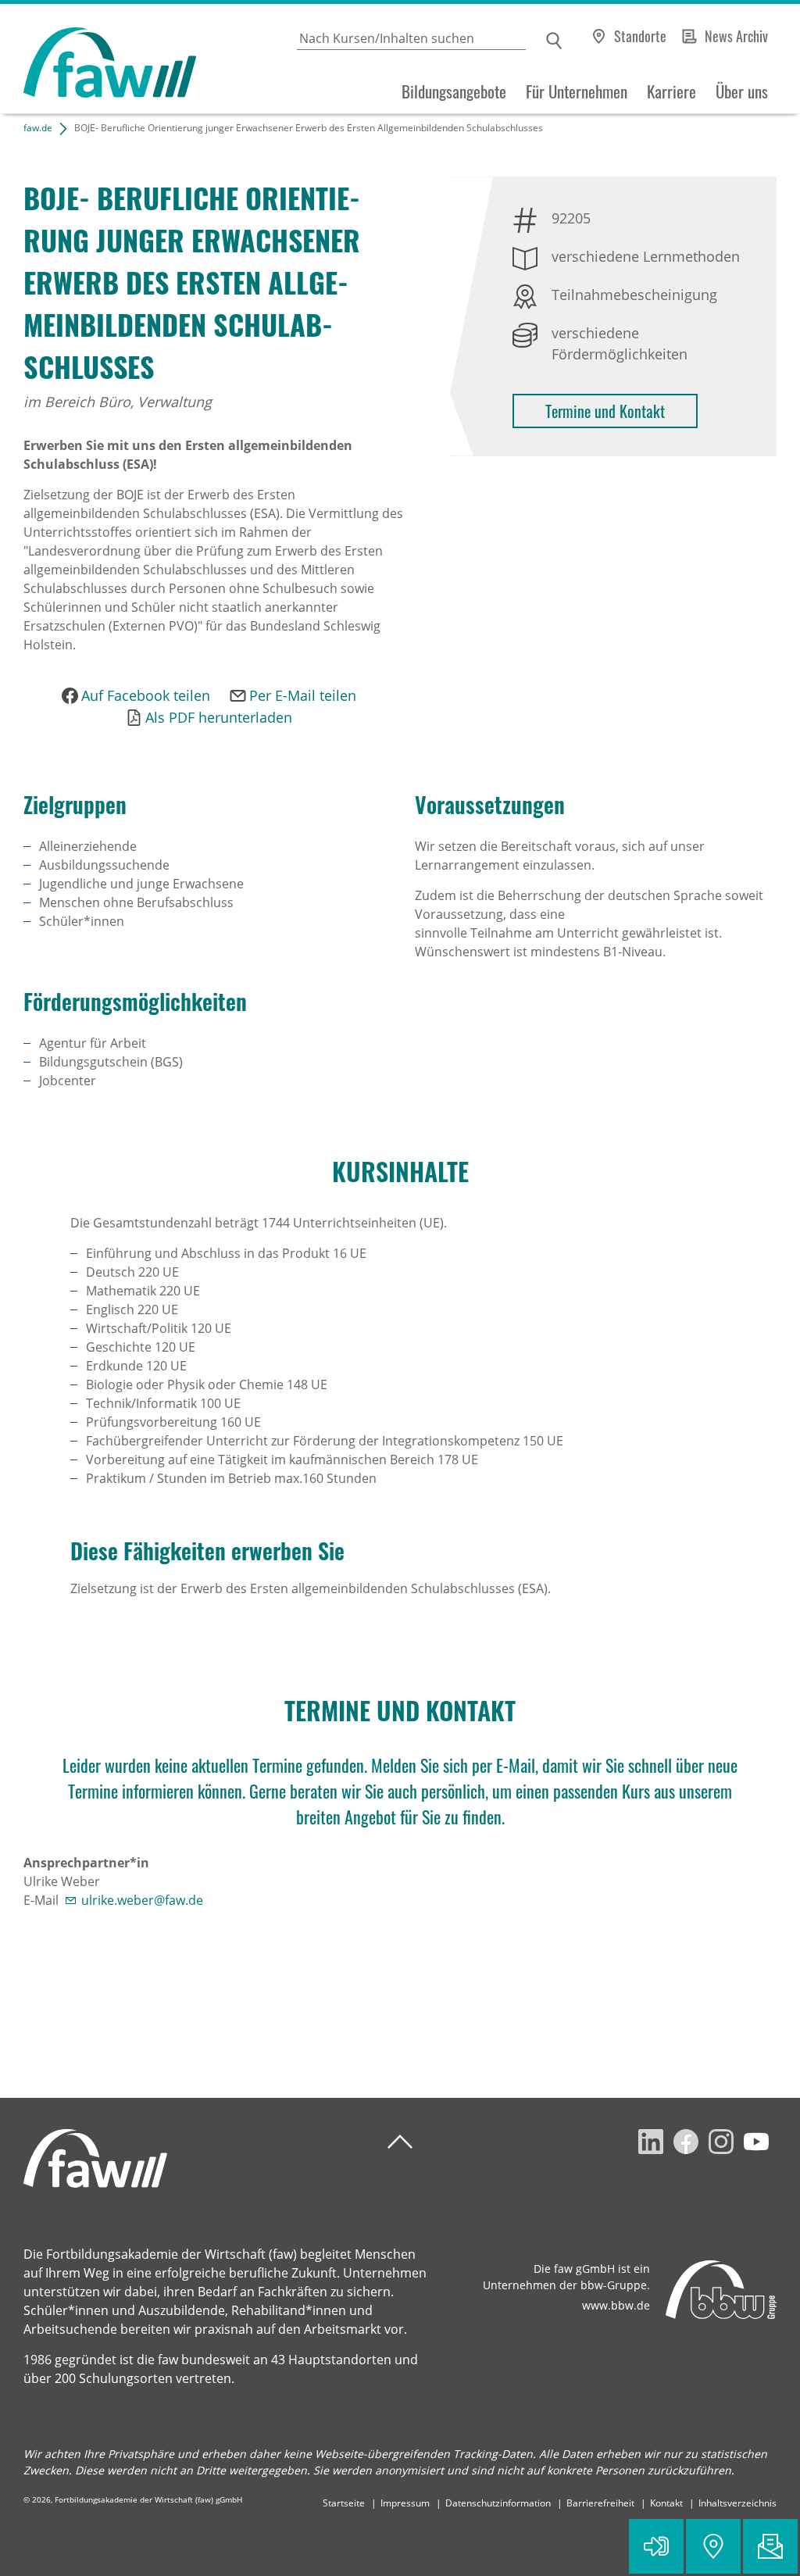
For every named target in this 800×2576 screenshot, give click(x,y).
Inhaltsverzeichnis (737, 2503)
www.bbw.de (616, 2305)
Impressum (405, 2503)
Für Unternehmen (577, 91)
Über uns (742, 91)
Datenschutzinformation (498, 2503)
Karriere (671, 91)
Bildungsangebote (454, 91)
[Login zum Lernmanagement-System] (656, 2546)
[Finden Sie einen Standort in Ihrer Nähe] (713, 2546)
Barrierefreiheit (600, 2503)
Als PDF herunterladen (219, 717)
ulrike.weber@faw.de (142, 1900)
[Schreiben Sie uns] (770, 2546)
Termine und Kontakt (605, 411)
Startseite (344, 2503)
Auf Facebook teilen (146, 695)
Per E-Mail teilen (303, 695)
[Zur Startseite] (98, 59)
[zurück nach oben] (400, 2142)
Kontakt (666, 2503)
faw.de (38, 128)
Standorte (640, 36)
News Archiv (736, 36)
